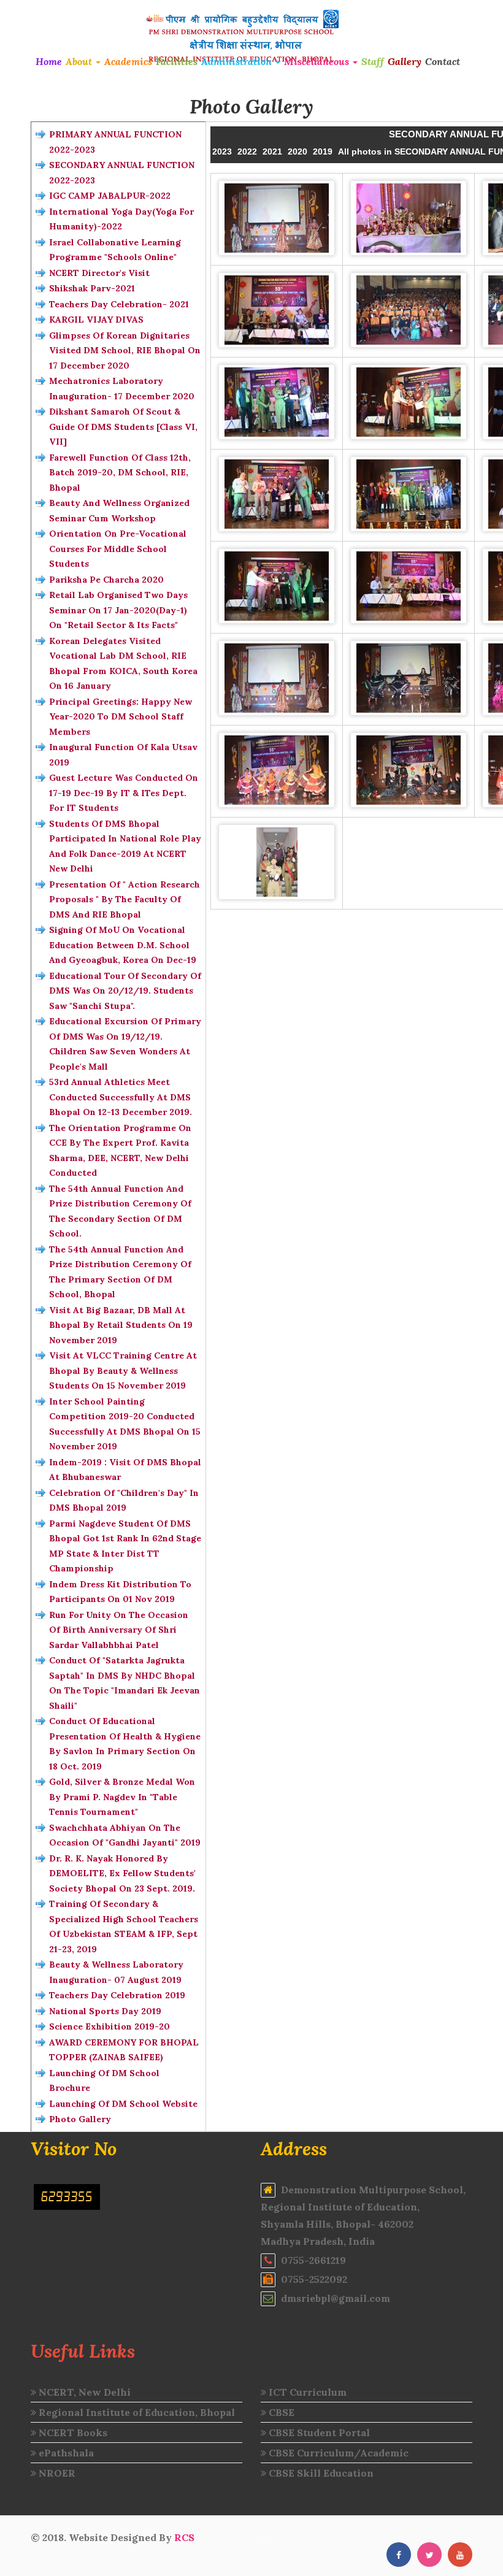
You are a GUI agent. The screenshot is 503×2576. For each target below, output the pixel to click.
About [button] (80, 61)
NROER (56, 2473)
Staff (373, 61)
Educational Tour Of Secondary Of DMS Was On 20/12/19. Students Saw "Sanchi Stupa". (125, 991)
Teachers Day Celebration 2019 (117, 1995)
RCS (184, 2537)
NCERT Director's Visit (99, 273)
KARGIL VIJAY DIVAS (96, 320)
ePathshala (65, 2453)
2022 (247, 151)
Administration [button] (238, 61)
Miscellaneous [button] (318, 61)
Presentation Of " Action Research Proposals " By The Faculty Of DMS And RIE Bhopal (125, 899)
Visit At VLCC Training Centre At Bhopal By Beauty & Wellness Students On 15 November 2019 (123, 1370)
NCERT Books (72, 2432)
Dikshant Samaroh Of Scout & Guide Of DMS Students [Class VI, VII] (123, 427)
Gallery (405, 61)
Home (49, 61)
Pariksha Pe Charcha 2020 (106, 580)
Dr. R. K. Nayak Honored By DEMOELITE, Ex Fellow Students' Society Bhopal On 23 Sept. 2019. (122, 1873)
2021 (272, 151)
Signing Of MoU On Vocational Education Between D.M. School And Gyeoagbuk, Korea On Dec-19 (123, 945)
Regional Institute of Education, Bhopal (136, 2412)
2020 (298, 151)
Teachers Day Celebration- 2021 (119, 304)
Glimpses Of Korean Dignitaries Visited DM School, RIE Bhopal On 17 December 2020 (125, 351)
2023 (222, 151)
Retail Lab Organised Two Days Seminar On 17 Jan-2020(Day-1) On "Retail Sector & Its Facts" (118, 610)
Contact (443, 61)
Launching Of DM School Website (123, 2104)
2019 (323, 151)
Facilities (177, 61)
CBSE (280, 2412)
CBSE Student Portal (318, 2432)
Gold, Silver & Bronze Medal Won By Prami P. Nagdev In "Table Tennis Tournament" (122, 1797)
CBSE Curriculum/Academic (337, 2453)
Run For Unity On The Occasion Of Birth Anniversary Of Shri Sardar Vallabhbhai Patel (119, 1630)
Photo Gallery (80, 2119)
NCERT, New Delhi (83, 2392)
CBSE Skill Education (320, 2473)
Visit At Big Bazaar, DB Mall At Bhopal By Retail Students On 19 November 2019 (121, 1325)
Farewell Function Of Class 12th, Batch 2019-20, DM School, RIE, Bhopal (120, 473)
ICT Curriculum (306, 2392)
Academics (128, 61)
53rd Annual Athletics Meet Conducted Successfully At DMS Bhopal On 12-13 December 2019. (121, 1097)
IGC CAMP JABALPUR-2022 (110, 196)
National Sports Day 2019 (105, 2011)
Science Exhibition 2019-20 (109, 2026)
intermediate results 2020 (259, 2537)
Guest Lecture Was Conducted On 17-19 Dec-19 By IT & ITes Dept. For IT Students (124, 793)
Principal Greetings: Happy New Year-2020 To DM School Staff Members (121, 717)
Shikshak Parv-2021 (92, 288)
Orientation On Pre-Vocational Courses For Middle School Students (118, 549)
